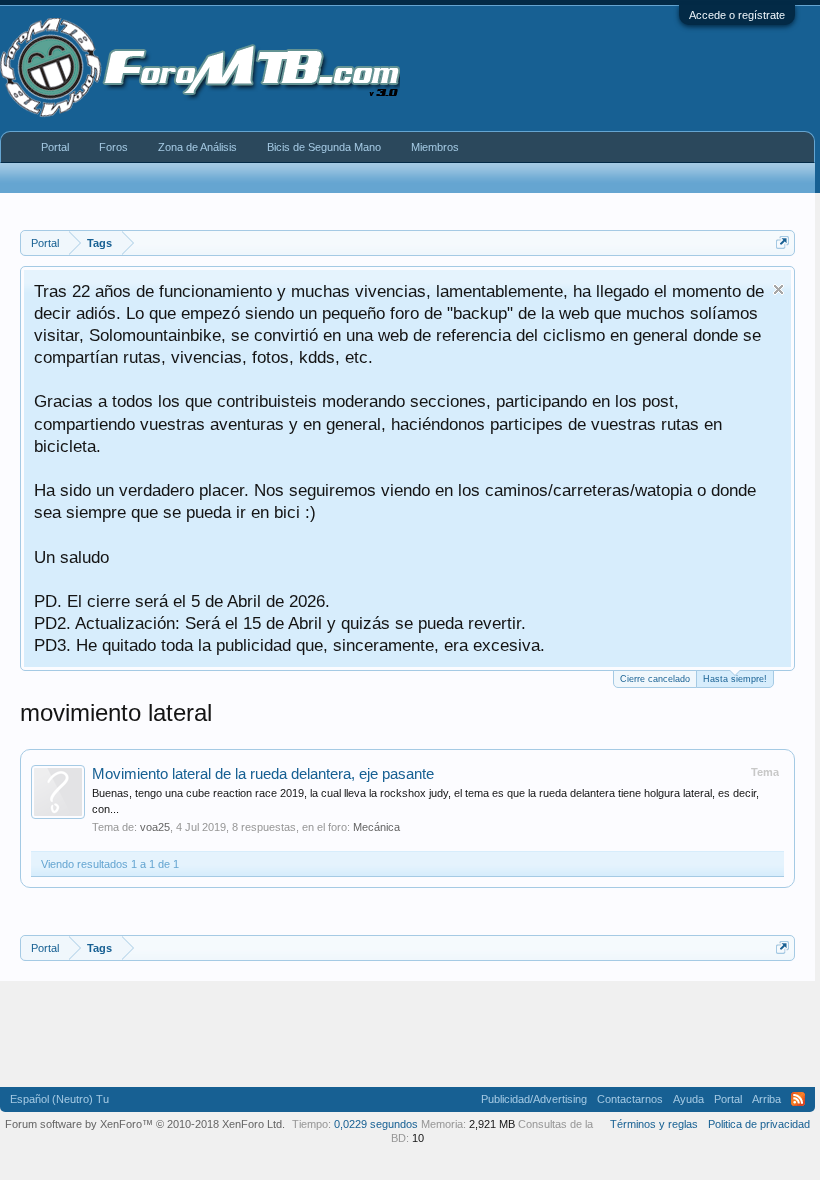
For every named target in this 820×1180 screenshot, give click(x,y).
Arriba (766, 1099)
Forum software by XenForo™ (145, 1124)
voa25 (155, 827)
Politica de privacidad (759, 1124)
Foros (113, 147)
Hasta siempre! (735, 679)
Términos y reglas (654, 1124)
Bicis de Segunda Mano (324, 147)
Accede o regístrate (737, 15)
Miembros (435, 147)
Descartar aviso (778, 289)
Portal (55, 147)
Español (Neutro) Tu (59, 1099)
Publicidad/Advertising (534, 1099)
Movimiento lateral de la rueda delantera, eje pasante (263, 774)
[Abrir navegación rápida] (782, 242)
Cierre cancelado (655, 679)
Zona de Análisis (197, 147)
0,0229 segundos (376, 1124)
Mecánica (376, 827)
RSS (798, 1099)
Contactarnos (630, 1099)
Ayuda (688, 1099)
